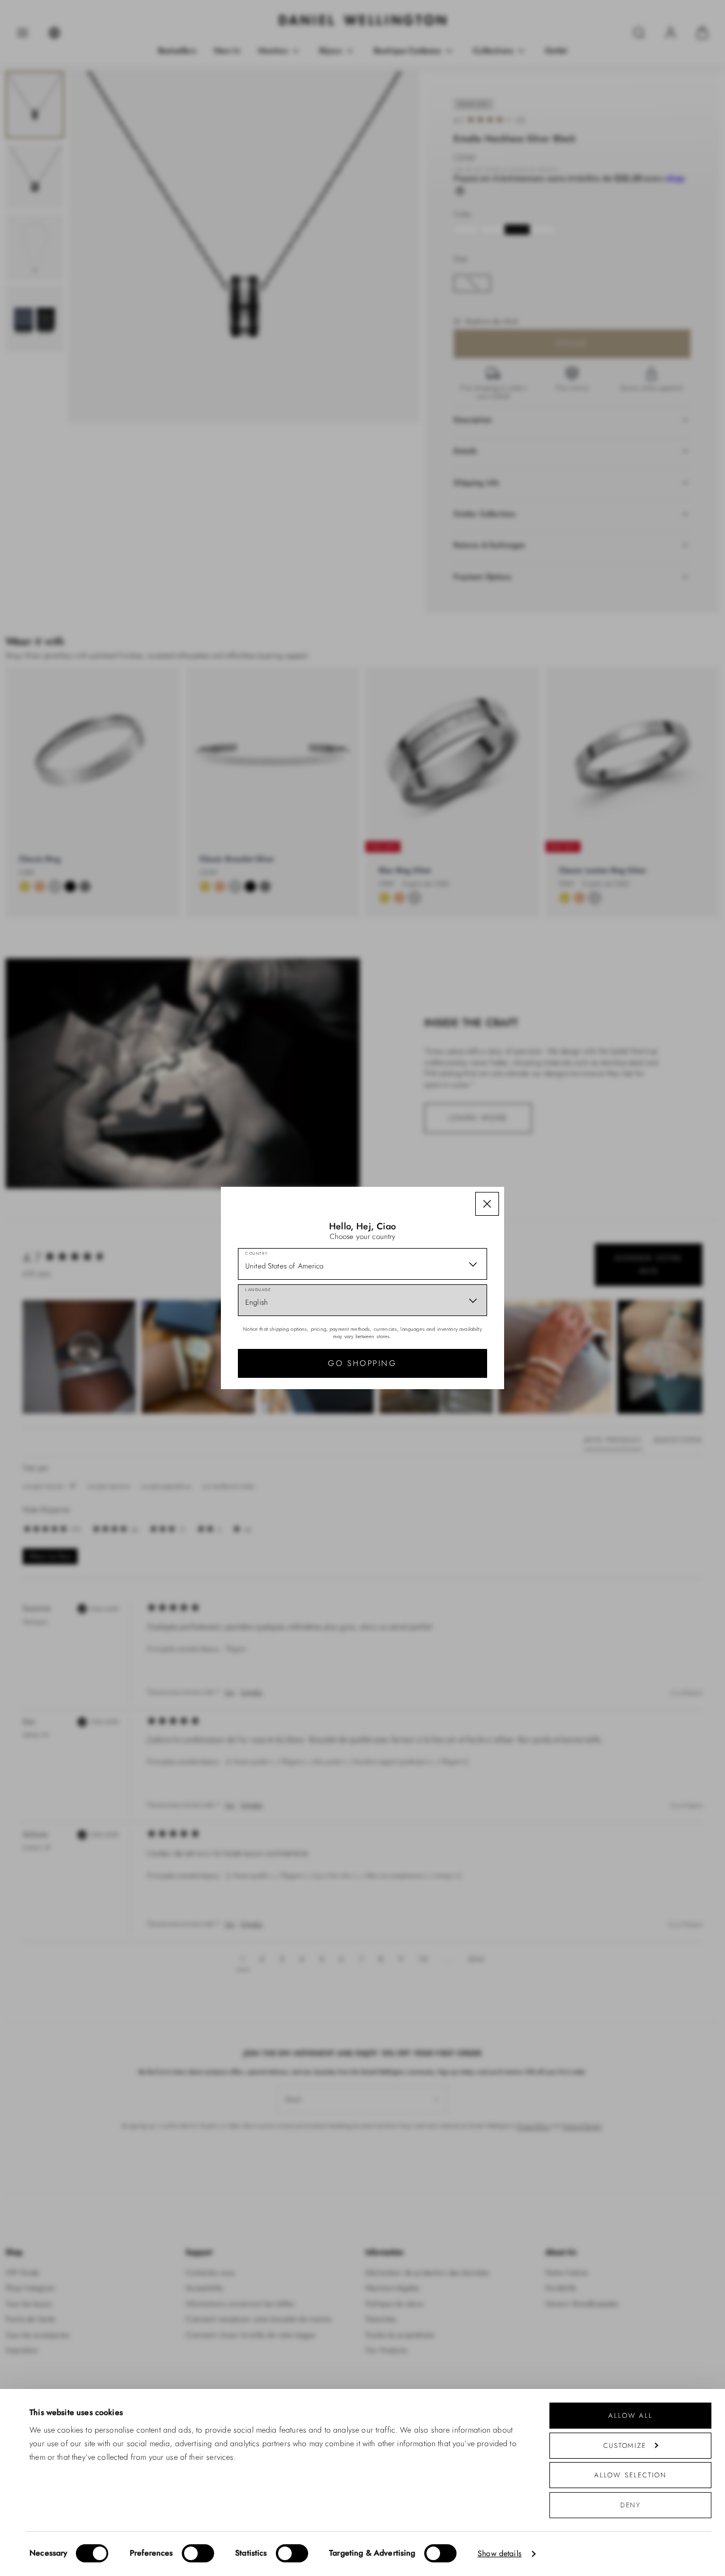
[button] (487, 1204)
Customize (625, 2445)
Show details (500, 2554)
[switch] (198, 2553)
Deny (631, 2505)
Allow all (630, 2415)
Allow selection (631, 2475)
